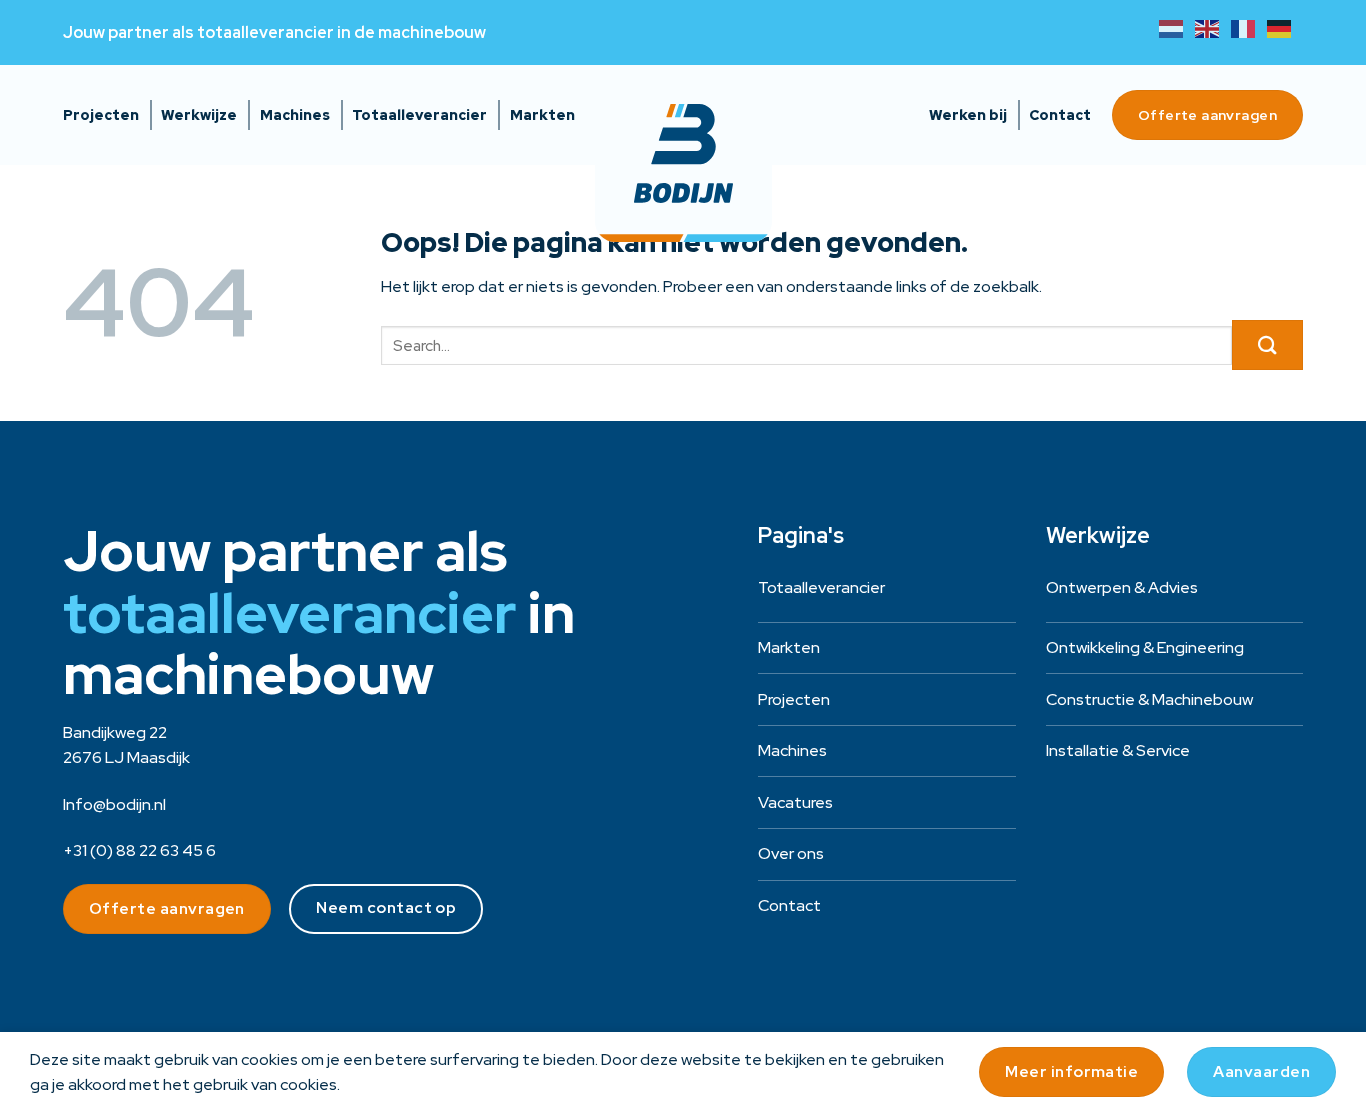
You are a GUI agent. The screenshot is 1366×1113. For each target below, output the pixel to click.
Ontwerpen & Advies (1122, 587)
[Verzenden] (1267, 345)
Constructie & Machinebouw (1149, 699)
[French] (1249, 27)
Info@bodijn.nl (114, 804)
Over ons (791, 853)
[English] (1213, 27)
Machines (295, 115)
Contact (1060, 115)
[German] (1285, 27)
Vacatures (795, 802)
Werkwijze (199, 115)
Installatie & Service (1118, 750)
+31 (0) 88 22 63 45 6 (139, 850)
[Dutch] (1177, 27)
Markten (542, 115)
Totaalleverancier (419, 115)
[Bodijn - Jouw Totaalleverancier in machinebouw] (683, 153)
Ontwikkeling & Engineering (1145, 647)
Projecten (101, 115)
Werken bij (968, 115)
